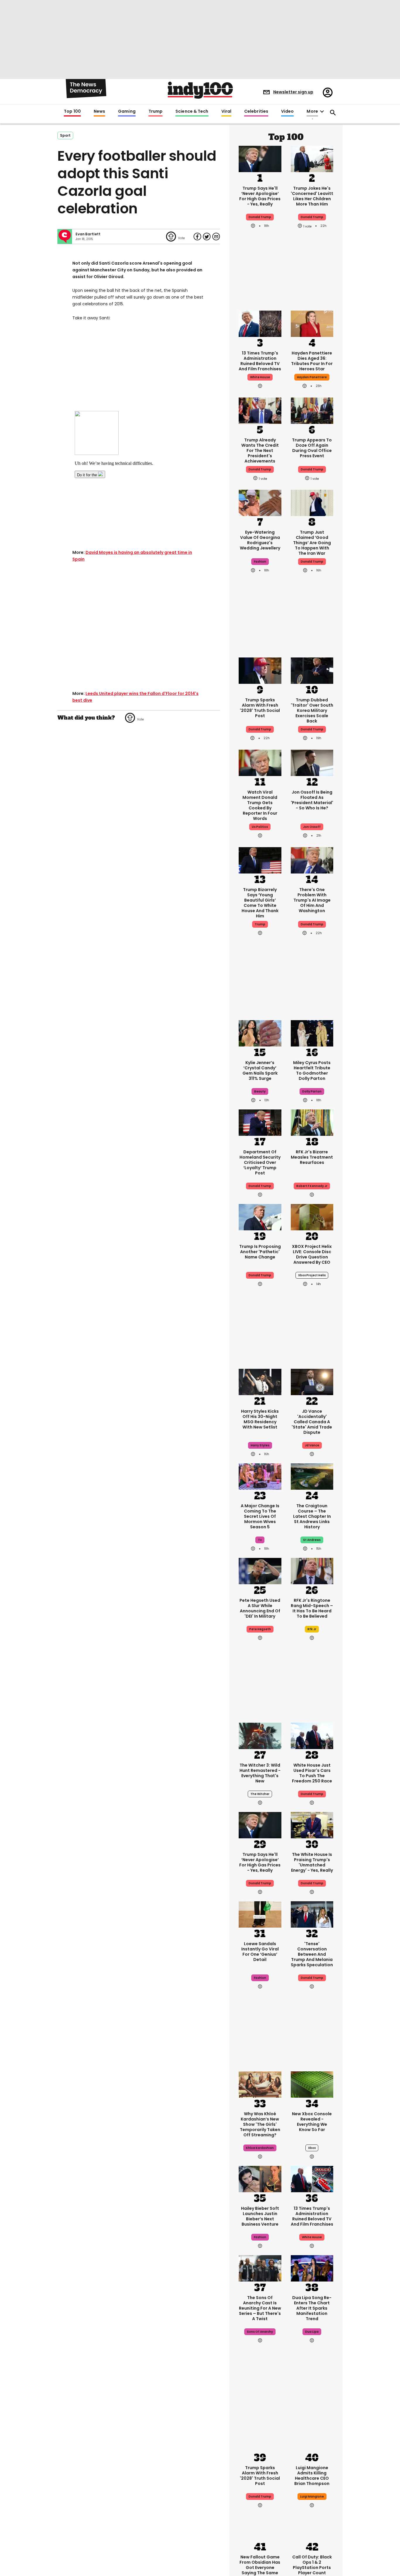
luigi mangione (312, 2497)
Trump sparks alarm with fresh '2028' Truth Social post (260, 708)
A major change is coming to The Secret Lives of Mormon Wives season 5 (260, 1516)
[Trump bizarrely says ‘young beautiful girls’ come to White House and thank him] (260, 860)
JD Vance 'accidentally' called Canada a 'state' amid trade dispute (312, 1422)
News (99, 112)
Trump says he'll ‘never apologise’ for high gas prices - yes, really (260, 196)
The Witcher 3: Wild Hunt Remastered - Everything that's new (260, 1773)
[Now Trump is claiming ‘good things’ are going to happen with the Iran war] (312, 502)
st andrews (312, 1540)
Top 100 (72, 112)
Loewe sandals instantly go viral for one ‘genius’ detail (260, 1952)
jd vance (312, 1445)
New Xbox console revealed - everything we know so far (312, 2122)
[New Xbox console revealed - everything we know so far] (312, 2084)
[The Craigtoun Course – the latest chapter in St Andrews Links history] (312, 1476)
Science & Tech (192, 112)
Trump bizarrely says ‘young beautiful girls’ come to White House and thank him (260, 903)
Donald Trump (260, 217)
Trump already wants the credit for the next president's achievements (260, 451)
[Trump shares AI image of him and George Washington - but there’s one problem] (312, 860)
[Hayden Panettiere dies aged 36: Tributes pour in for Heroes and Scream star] (312, 323)
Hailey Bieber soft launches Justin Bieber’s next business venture (260, 2216)
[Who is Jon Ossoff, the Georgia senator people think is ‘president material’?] (312, 762)
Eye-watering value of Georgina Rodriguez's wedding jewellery (260, 540)
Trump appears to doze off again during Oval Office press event (312, 448)
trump (260, 924)
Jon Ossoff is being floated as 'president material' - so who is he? (312, 800)
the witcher (260, 1794)
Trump (155, 112)
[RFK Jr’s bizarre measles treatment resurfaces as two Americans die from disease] (312, 1122)
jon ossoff (312, 827)
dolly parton (312, 1091)
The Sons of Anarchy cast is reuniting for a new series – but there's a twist (260, 2308)
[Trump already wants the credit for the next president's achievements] (260, 410)
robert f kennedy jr (312, 1186)
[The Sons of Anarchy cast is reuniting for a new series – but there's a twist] (260, 2268)
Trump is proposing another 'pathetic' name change (260, 1252)
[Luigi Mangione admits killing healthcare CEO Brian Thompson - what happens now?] (312, 2438)
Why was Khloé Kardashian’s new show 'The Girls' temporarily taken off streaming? (260, 2124)
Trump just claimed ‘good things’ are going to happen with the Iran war (312, 543)
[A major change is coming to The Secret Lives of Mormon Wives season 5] (260, 1476)
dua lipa (312, 2332)
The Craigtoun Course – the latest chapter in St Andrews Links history (312, 1516)
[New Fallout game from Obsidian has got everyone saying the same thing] (260, 2527)
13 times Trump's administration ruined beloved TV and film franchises (260, 361)
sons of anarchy (260, 2332)
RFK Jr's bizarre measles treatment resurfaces (312, 1157)
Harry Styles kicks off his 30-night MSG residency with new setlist (260, 1419)
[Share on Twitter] (207, 237)
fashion (260, 562)
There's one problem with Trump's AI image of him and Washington (312, 900)
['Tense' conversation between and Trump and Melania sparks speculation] (312, 1914)
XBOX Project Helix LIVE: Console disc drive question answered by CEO (312, 1254)
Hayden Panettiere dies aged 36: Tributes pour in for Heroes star (312, 361)
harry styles (260, 1445)
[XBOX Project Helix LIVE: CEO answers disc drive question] (312, 1217)
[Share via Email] (216, 237)
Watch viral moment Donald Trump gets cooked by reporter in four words (260, 805)
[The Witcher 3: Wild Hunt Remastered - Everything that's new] (260, 1735)
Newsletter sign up (293, 92)
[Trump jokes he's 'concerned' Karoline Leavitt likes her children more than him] (312, 158)
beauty (260, 1091)
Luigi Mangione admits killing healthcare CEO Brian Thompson (312, 2476)
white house (260, 377)
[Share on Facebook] (197, 237)
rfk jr (312, 1629)
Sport (65, 135)
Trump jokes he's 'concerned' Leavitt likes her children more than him (312, 196)
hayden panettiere (312, 377)
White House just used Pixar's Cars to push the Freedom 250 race (312, 1773)
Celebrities (256, 112)
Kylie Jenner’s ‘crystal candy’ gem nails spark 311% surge (260, 1071)
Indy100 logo (200, 90)
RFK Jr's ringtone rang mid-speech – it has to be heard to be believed (312, 1608)
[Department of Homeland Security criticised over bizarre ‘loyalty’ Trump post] (260, 1122)
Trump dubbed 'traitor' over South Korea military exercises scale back (312, 710)
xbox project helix (312, 1275)
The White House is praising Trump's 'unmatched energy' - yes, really (312, 1862)
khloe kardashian (260, 2148)
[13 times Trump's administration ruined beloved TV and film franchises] (260, 323)
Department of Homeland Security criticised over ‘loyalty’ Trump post (260, 1162)
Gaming (127, 112)
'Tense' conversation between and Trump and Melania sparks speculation (312, 1954)
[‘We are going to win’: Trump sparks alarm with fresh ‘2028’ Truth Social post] (260, 670)
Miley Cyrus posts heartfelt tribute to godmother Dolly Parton (312, 1071)
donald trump (312, 217)
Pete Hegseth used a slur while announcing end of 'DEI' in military (260, 1608)
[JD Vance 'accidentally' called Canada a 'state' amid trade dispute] (312, 1381)
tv (260, 1540)
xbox (312, 2148)
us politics (260, 827)
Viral (226, 112)
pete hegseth (260, 1629)
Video (287, 112)
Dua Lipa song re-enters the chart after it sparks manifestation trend (312, 2308)
